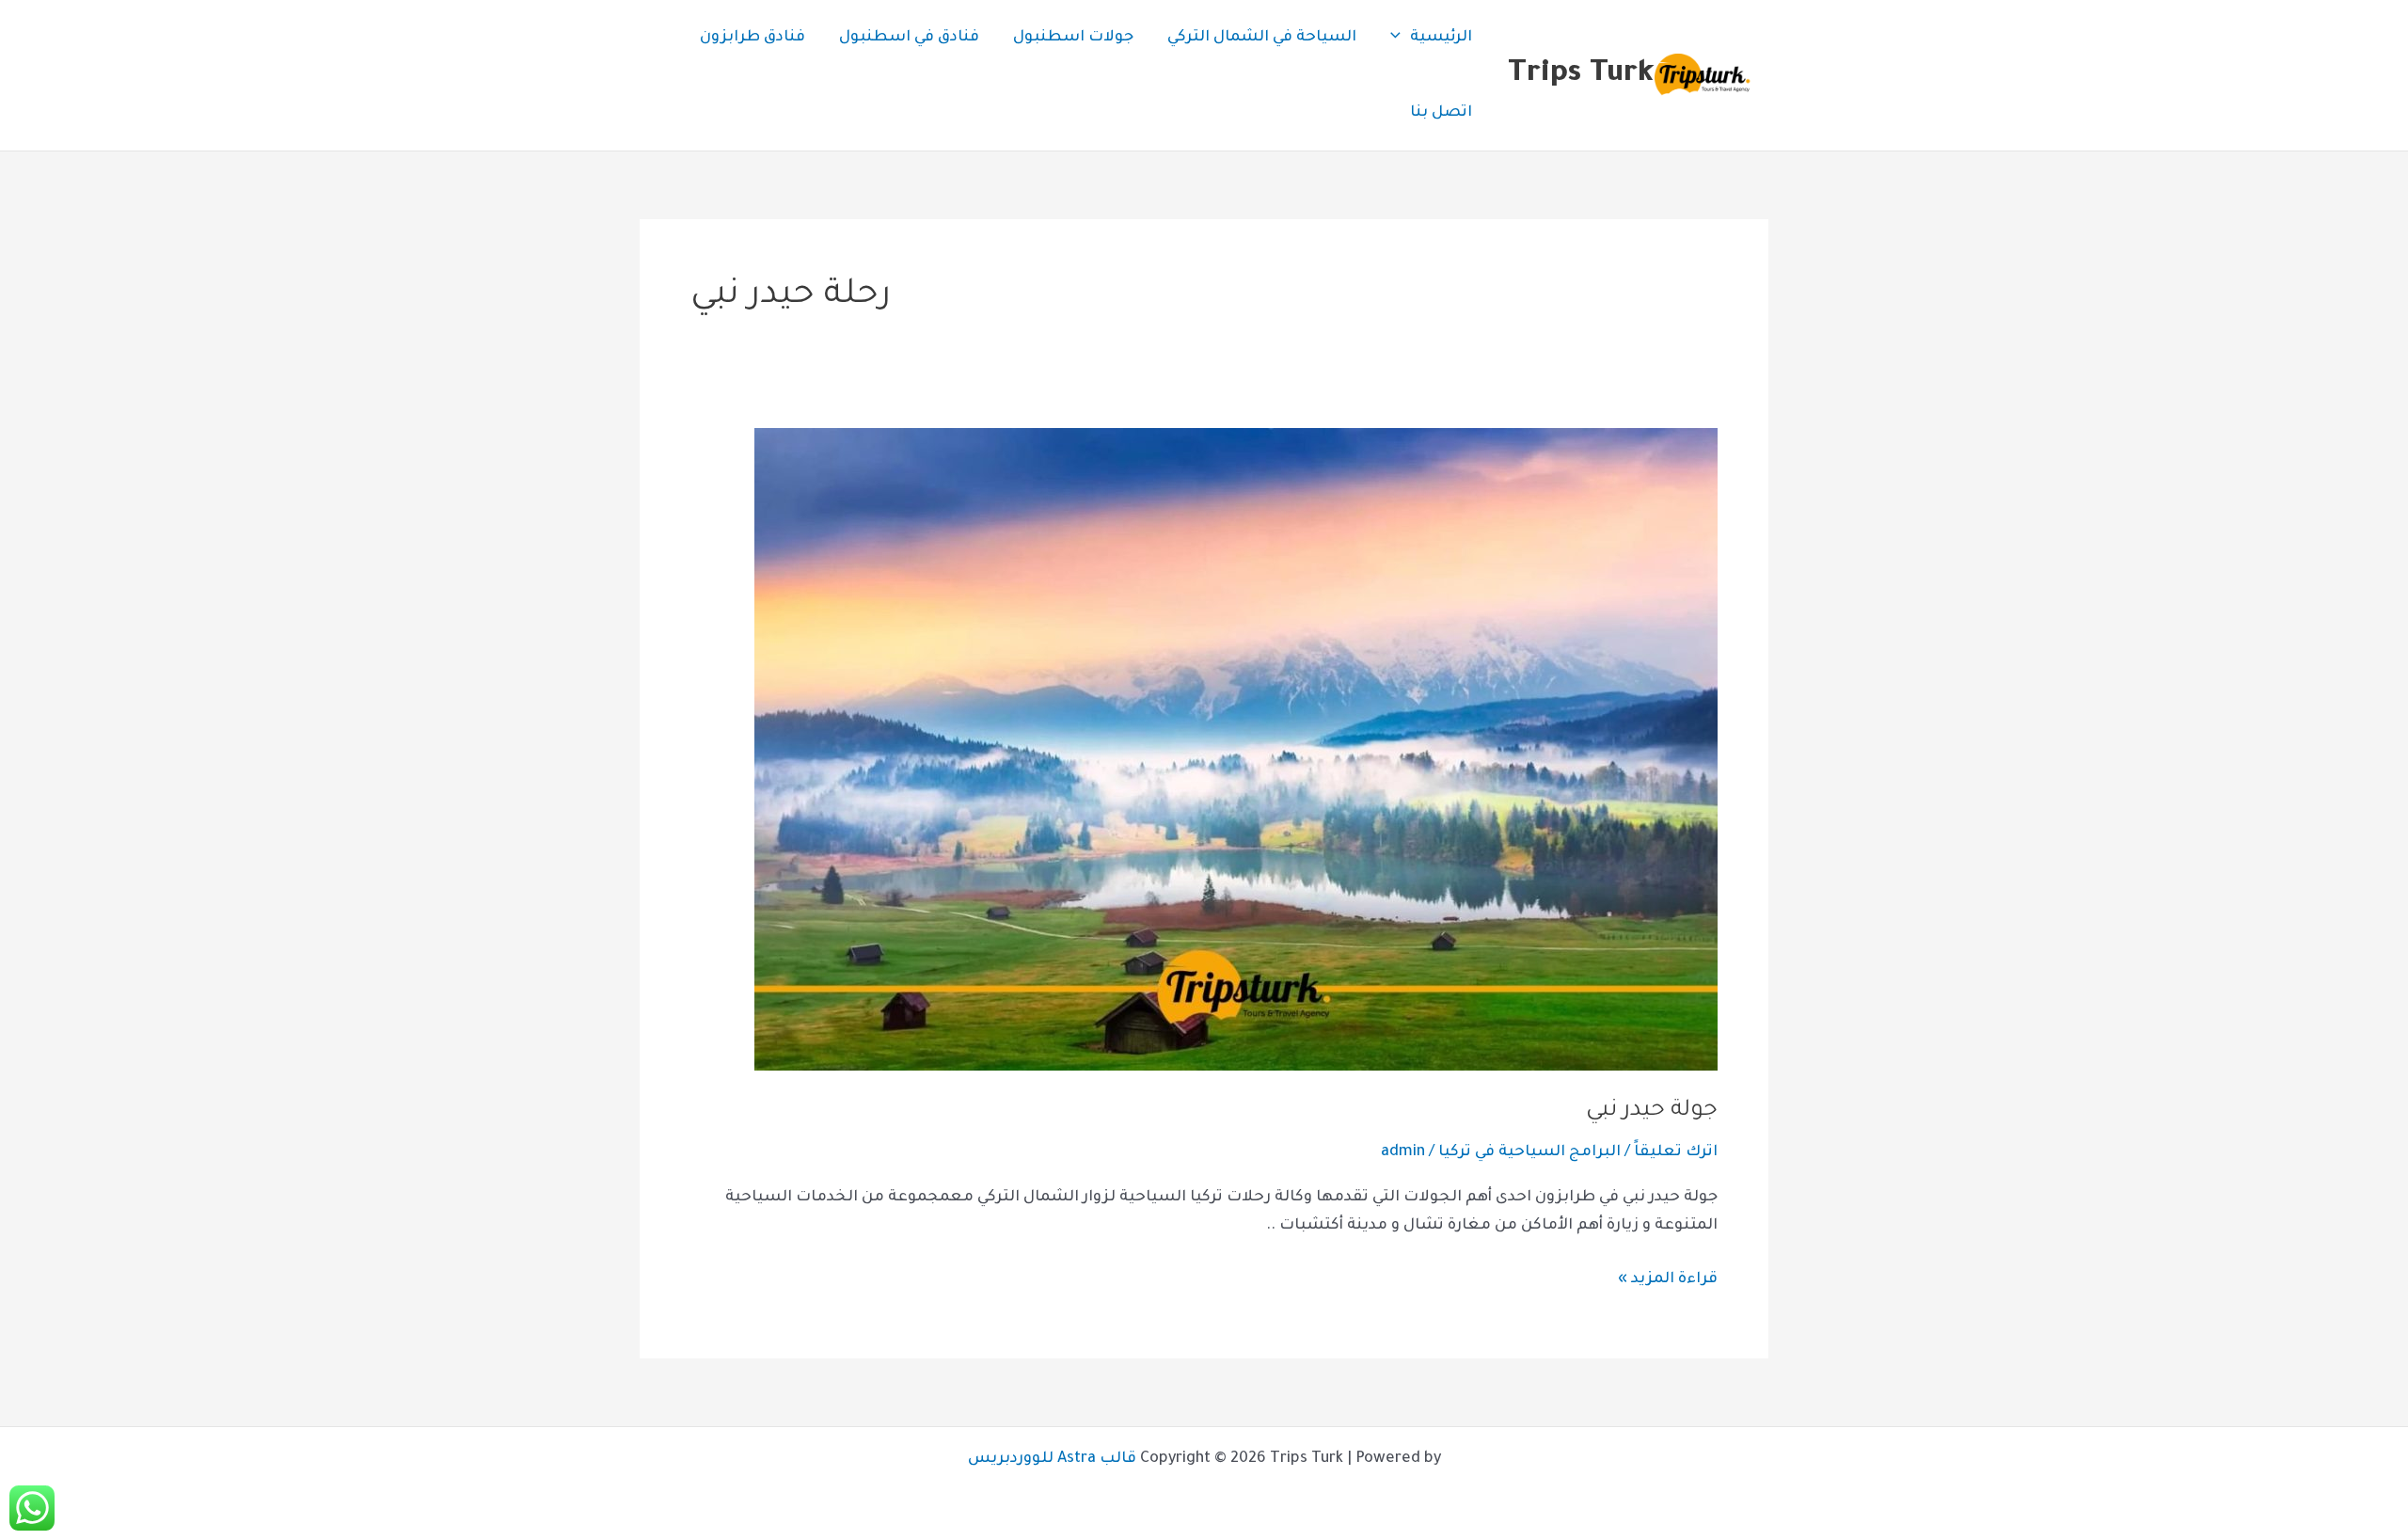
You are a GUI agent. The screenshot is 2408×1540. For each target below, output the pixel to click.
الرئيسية (1441, 38)
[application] (1400, 38)
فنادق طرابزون (752, 38)
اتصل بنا (1441, 113)
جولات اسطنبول (1073, 38)
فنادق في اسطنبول (909, 38)
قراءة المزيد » (1668, 1277)
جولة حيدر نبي (1652, 1111)
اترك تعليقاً (1676, 1152)
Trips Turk (1581, 75)
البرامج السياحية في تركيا (1529, 1152)
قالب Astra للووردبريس (1052, 1459)
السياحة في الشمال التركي (1262, 38)
